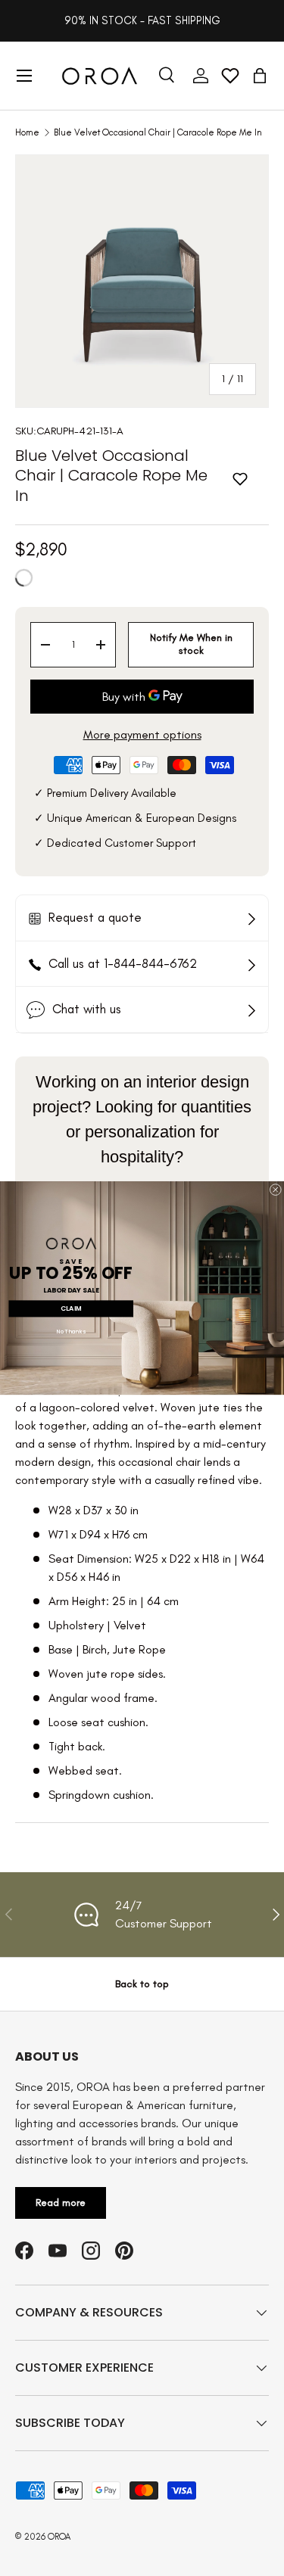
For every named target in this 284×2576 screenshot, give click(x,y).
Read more (61, 2203)
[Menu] (24, 76)
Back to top (142, 1984)
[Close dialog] (275, 1189)
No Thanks (71, 1332)
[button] (260, 76)
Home (27, 132)
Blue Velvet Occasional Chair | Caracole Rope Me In (158, 132)
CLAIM (71, 1308)
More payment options (142, 734)
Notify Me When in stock (191, 644)
